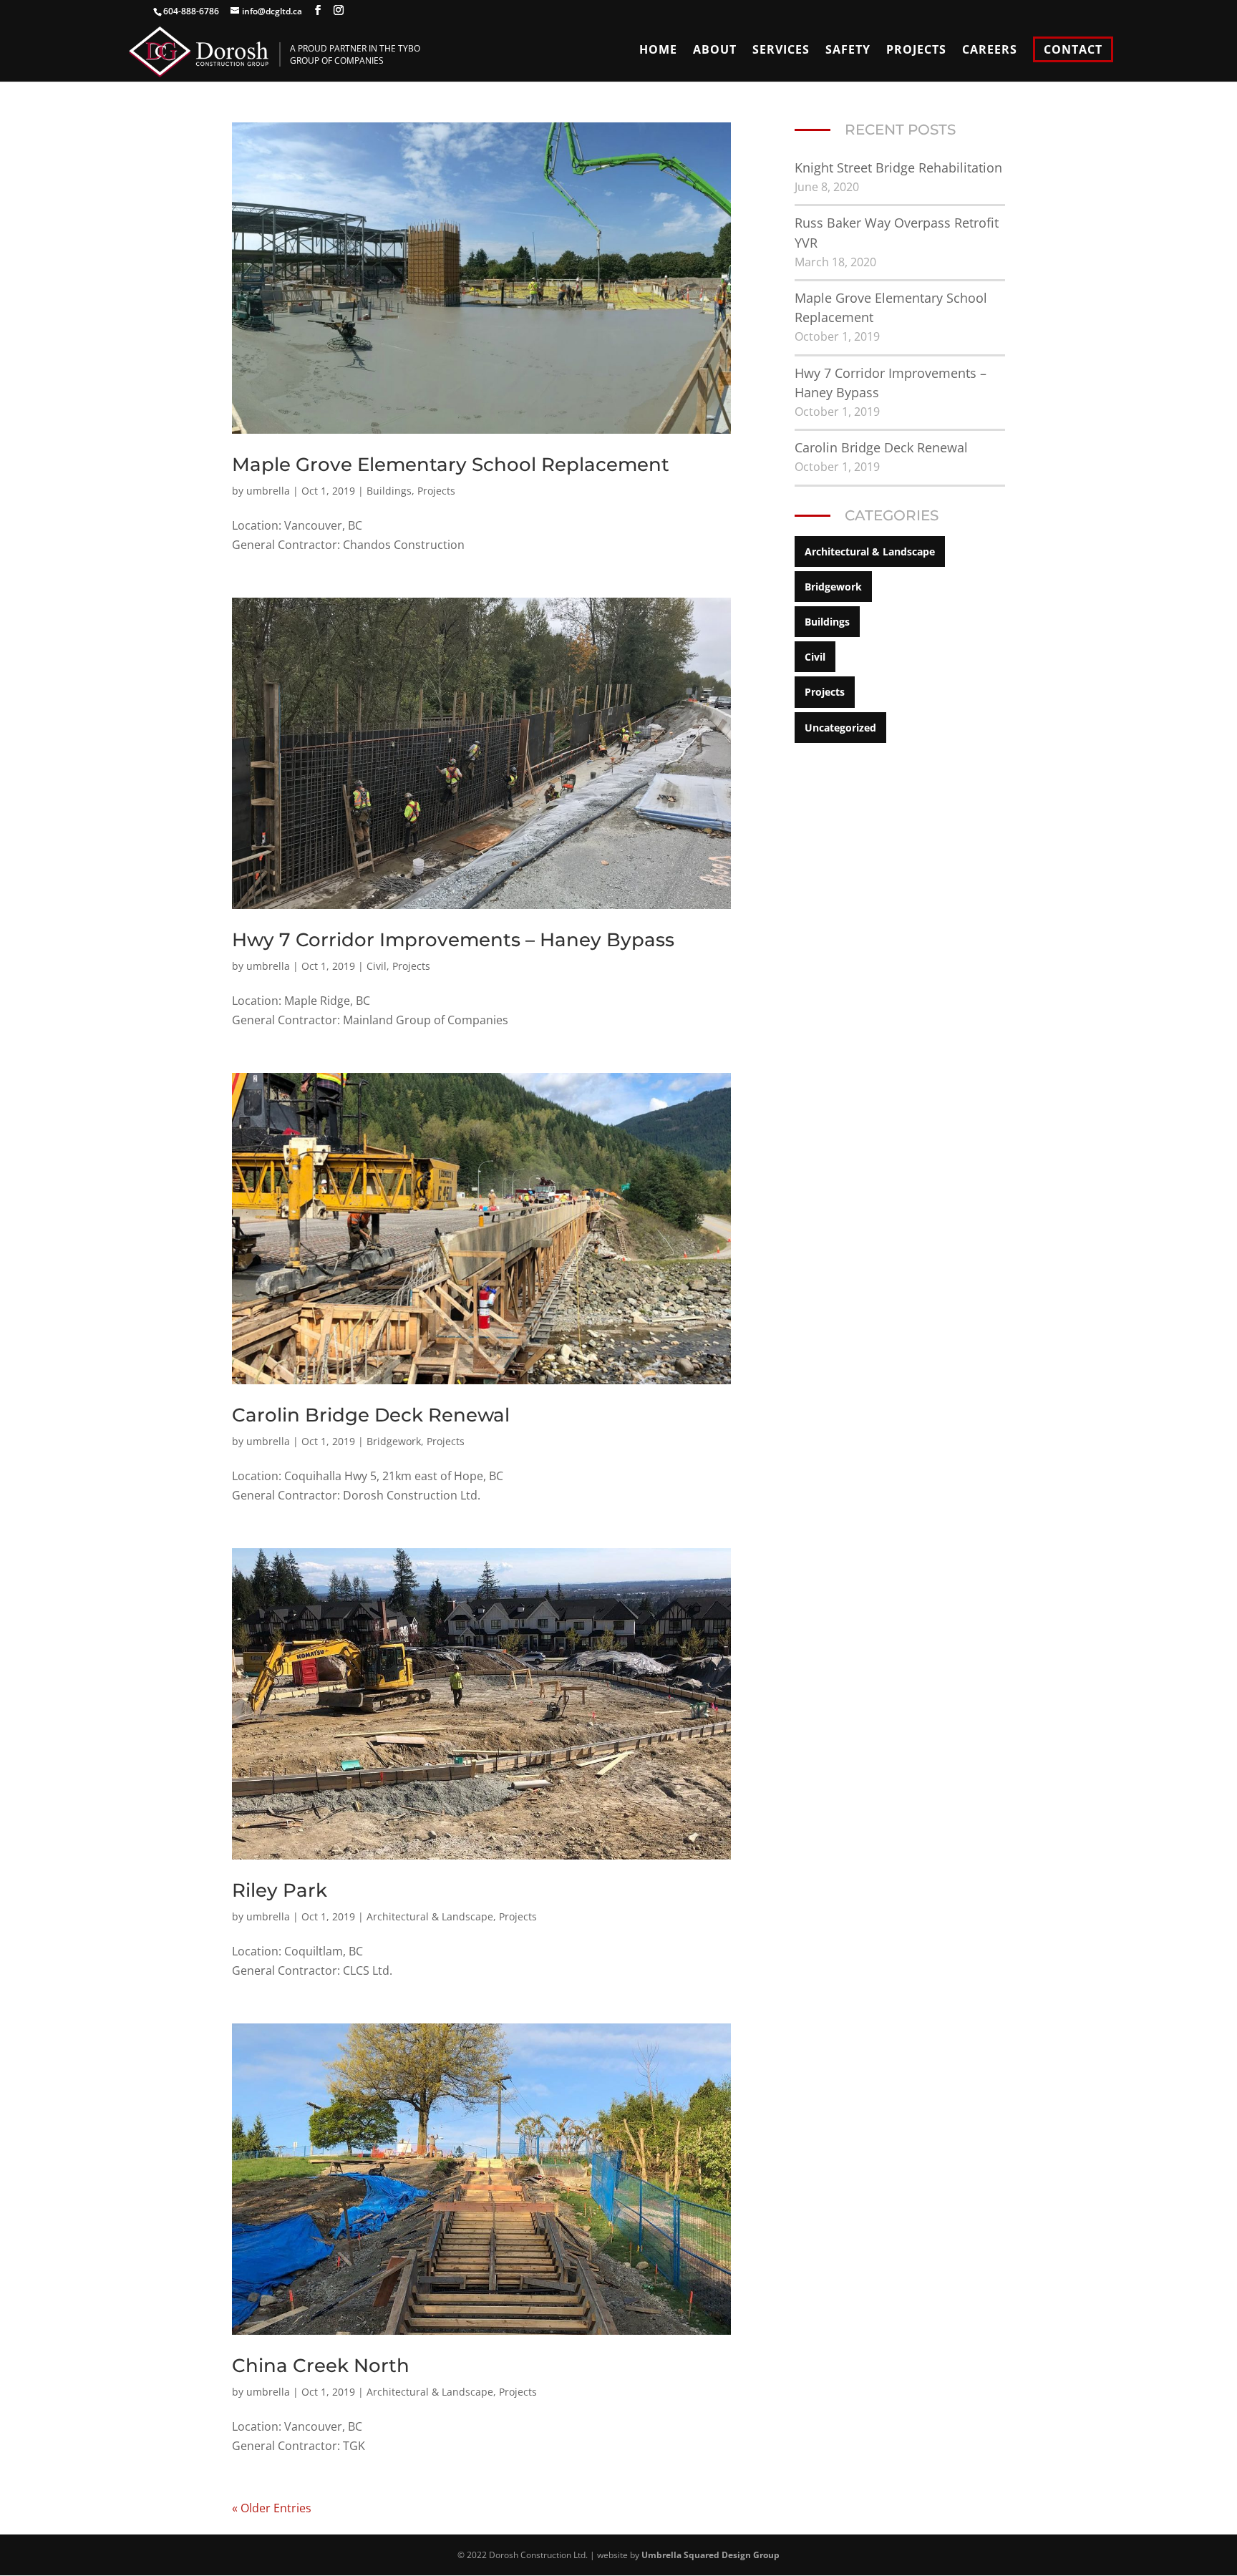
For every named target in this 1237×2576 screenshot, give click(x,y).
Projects (916, 51)
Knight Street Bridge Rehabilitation (898, 167)
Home (658, 51)
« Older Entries (272, 2508)
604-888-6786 (191, 11)
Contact (1073, 49)
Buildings (389, 491)
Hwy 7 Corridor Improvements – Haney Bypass (453, 940)
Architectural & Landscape (430, 1916)
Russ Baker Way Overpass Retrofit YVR (897, 232)
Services (781, 51)
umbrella (268, 491)
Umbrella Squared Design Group (710, 2555)
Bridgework (394, 1441)
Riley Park (280, 1890)
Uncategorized (840, 728)
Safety (848, 51)
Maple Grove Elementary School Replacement (451, 465)
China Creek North (321, 2366)
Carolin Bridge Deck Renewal (371, 1415)
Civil (377, 966)
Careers (990, 51)
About (715, 51)
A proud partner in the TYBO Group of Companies (355, 54)
